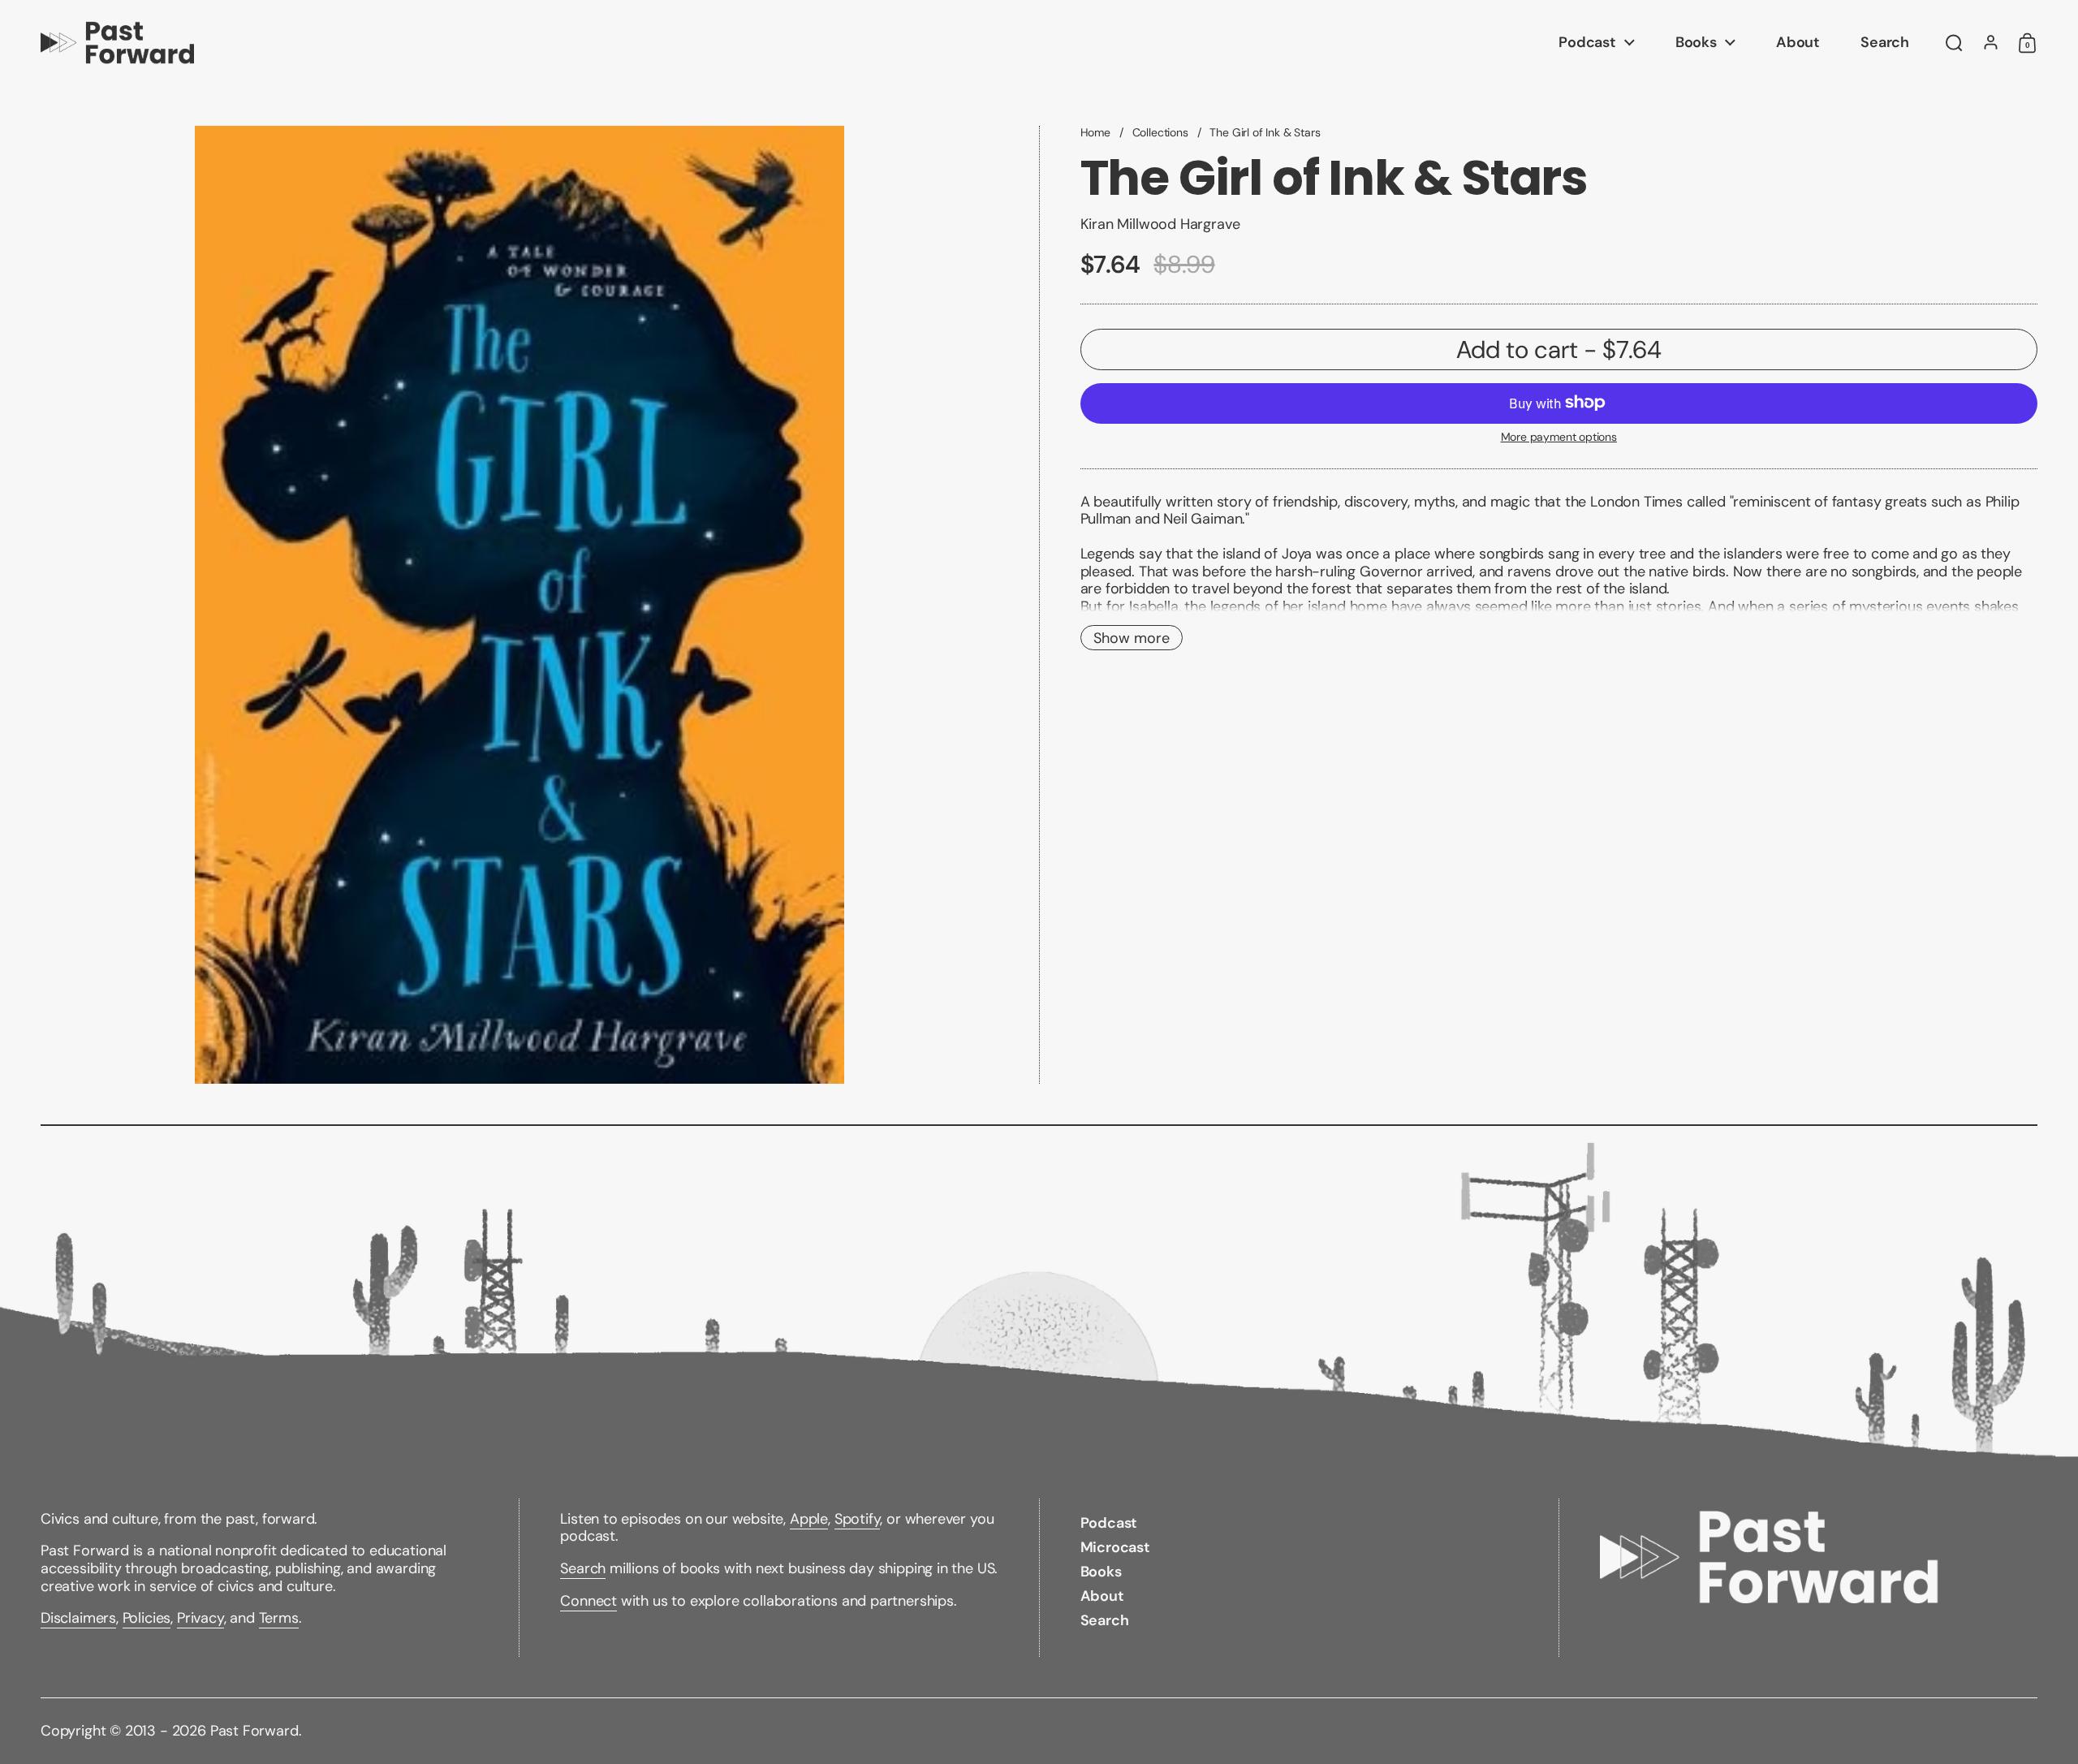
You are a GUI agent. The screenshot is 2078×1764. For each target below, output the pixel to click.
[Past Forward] (117, 43)
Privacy (200, 1618)
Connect (588, 1601)
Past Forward (254, 1731)
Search (583, 1568)
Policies (147, 1618)
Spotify (858, 1519)
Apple (809, 1519)
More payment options (1559, 436)
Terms (279, 1618)
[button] (1954, 43)
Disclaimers (78, 1618)
